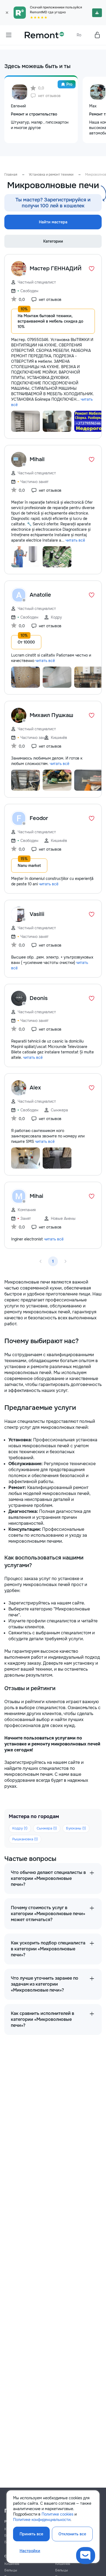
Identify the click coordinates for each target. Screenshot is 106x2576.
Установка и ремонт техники (51, 175)
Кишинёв (12, 2564)
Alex (35, 1088)
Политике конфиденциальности (42, 2520)
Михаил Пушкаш (51, 715)
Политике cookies (57, 2514)
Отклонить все (72, 2534)
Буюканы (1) (76, 1828)
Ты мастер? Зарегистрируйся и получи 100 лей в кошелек (53, 203)
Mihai (36, 1196)
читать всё (75, 540)
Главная (11, 175)
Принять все (31, 2534)
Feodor (39, 818)
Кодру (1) (20, 1828)
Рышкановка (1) (25, 1839)
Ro (79, 35)
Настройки (30, 2551)
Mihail (37, 459)
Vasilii (37, 914)
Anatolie (40, 595)
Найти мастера (53, 222)
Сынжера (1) (47, 1828)
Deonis (39, 998)
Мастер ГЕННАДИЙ (56, 268)
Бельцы (11, 2570)
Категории (53, 241)
